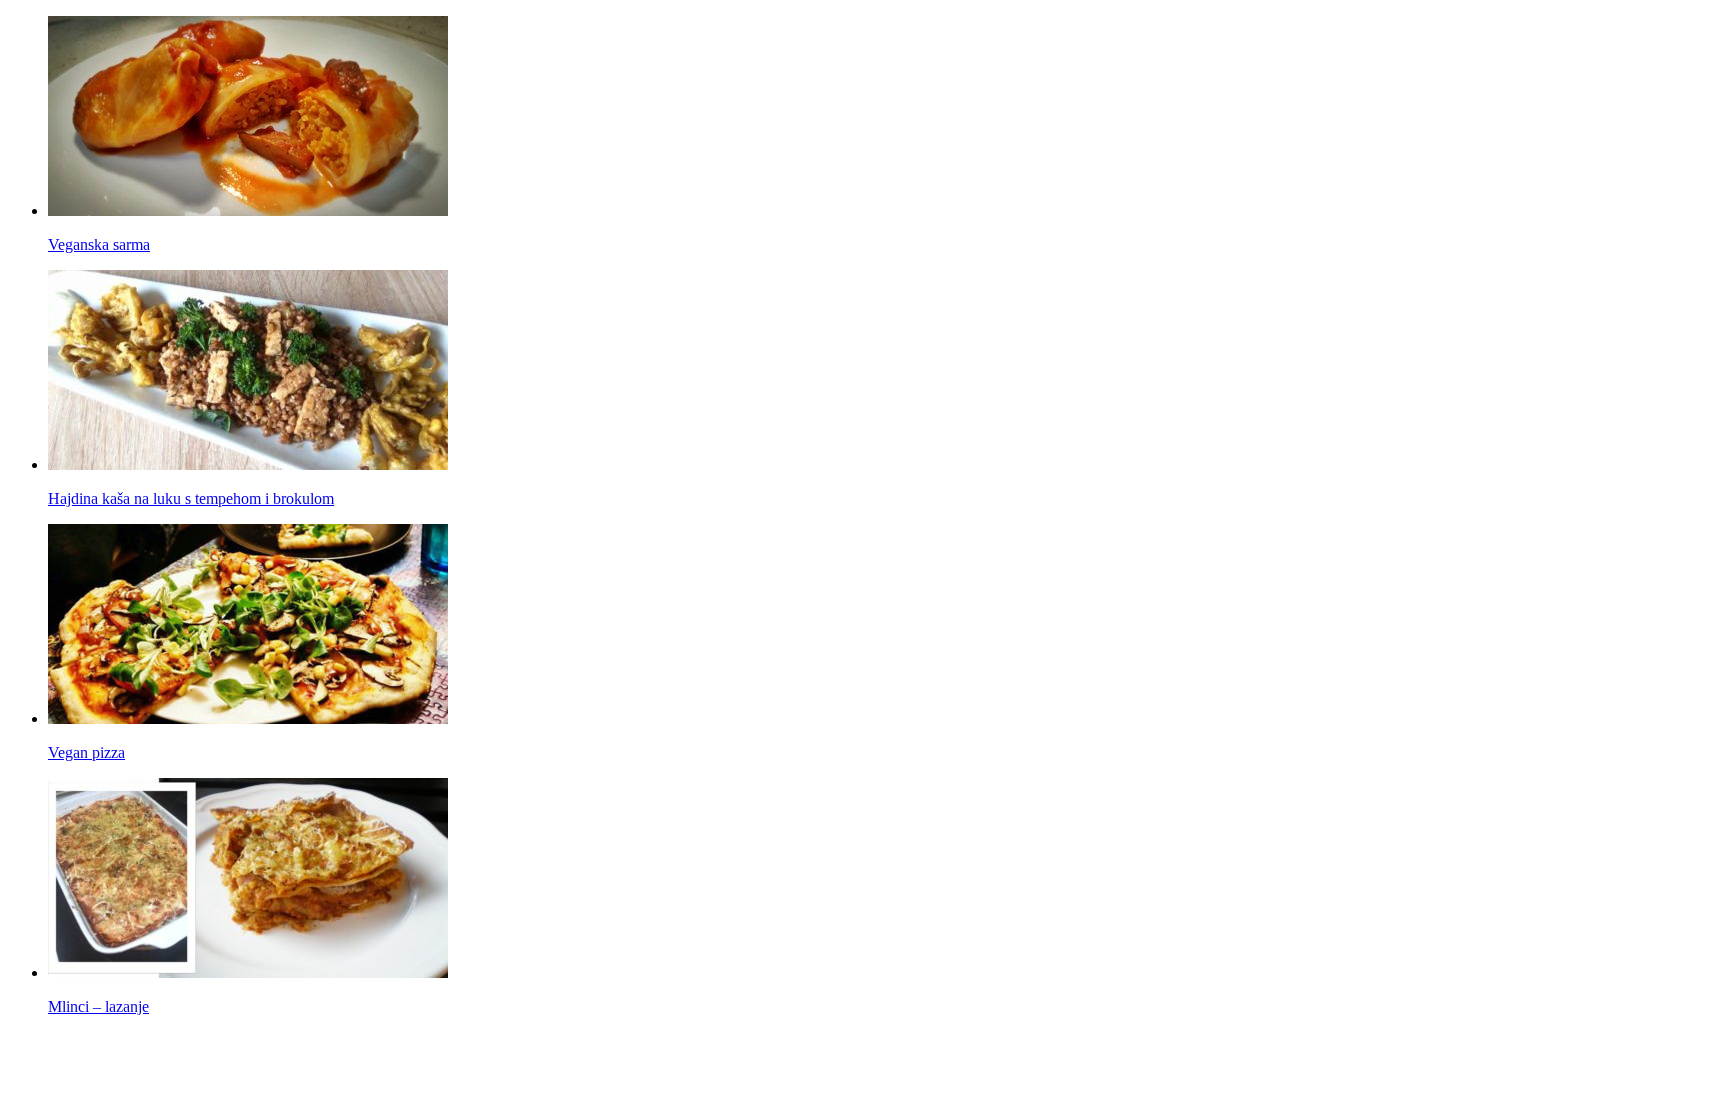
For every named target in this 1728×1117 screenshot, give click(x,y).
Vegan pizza (86, 752)
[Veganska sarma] (248, 210)
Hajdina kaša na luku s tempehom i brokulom (191, 498)
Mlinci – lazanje (98, 1006)
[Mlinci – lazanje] (248, 972)
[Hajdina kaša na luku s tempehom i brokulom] (248, 464)
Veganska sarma (99, 244)
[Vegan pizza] (248, 718)
